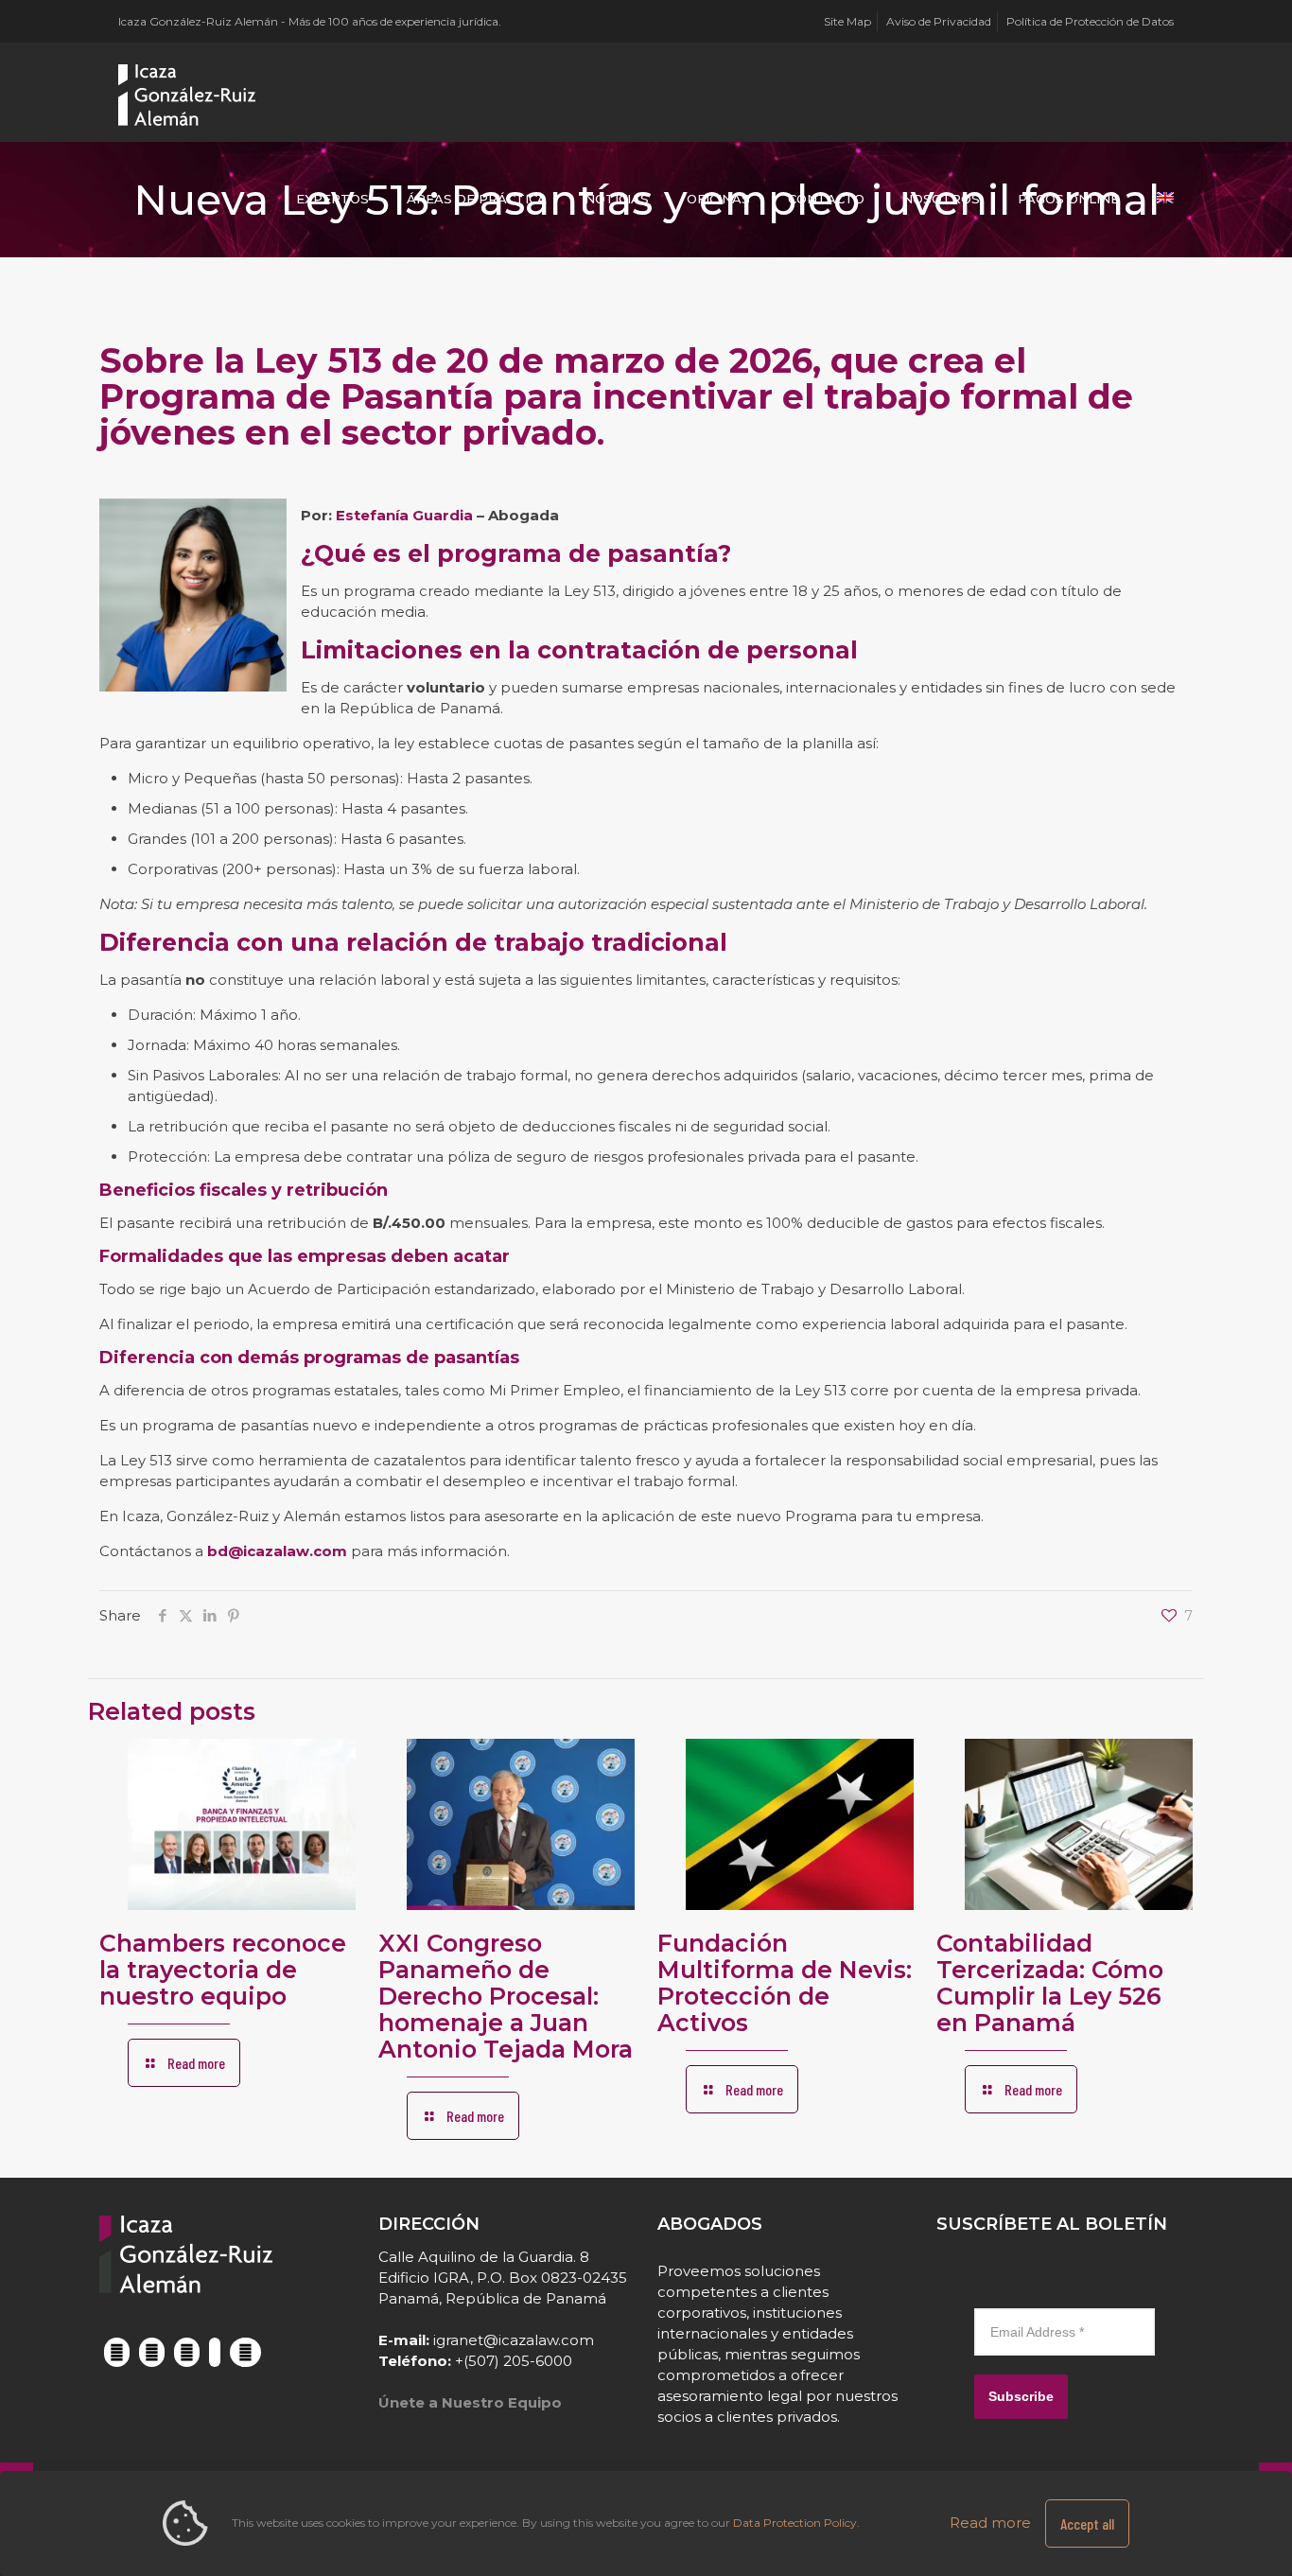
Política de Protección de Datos (1090, 21)
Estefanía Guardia (404, 515)
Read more (990, 2523)
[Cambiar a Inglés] (1165, 199)
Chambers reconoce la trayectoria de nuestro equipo (223, 1970)
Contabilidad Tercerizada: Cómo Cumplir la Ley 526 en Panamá (1050, 1983)
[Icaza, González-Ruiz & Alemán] (188, 95)
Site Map (847, 21)
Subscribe (1021, 2396)
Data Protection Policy (795, 2523)
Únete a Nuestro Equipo (470, 2402)
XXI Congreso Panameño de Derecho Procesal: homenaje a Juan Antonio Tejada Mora (506, 1996)
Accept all (1087, 2523)
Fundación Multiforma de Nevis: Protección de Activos (785, 1983)
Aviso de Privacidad (939, 21)
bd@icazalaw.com (277, 1551)
